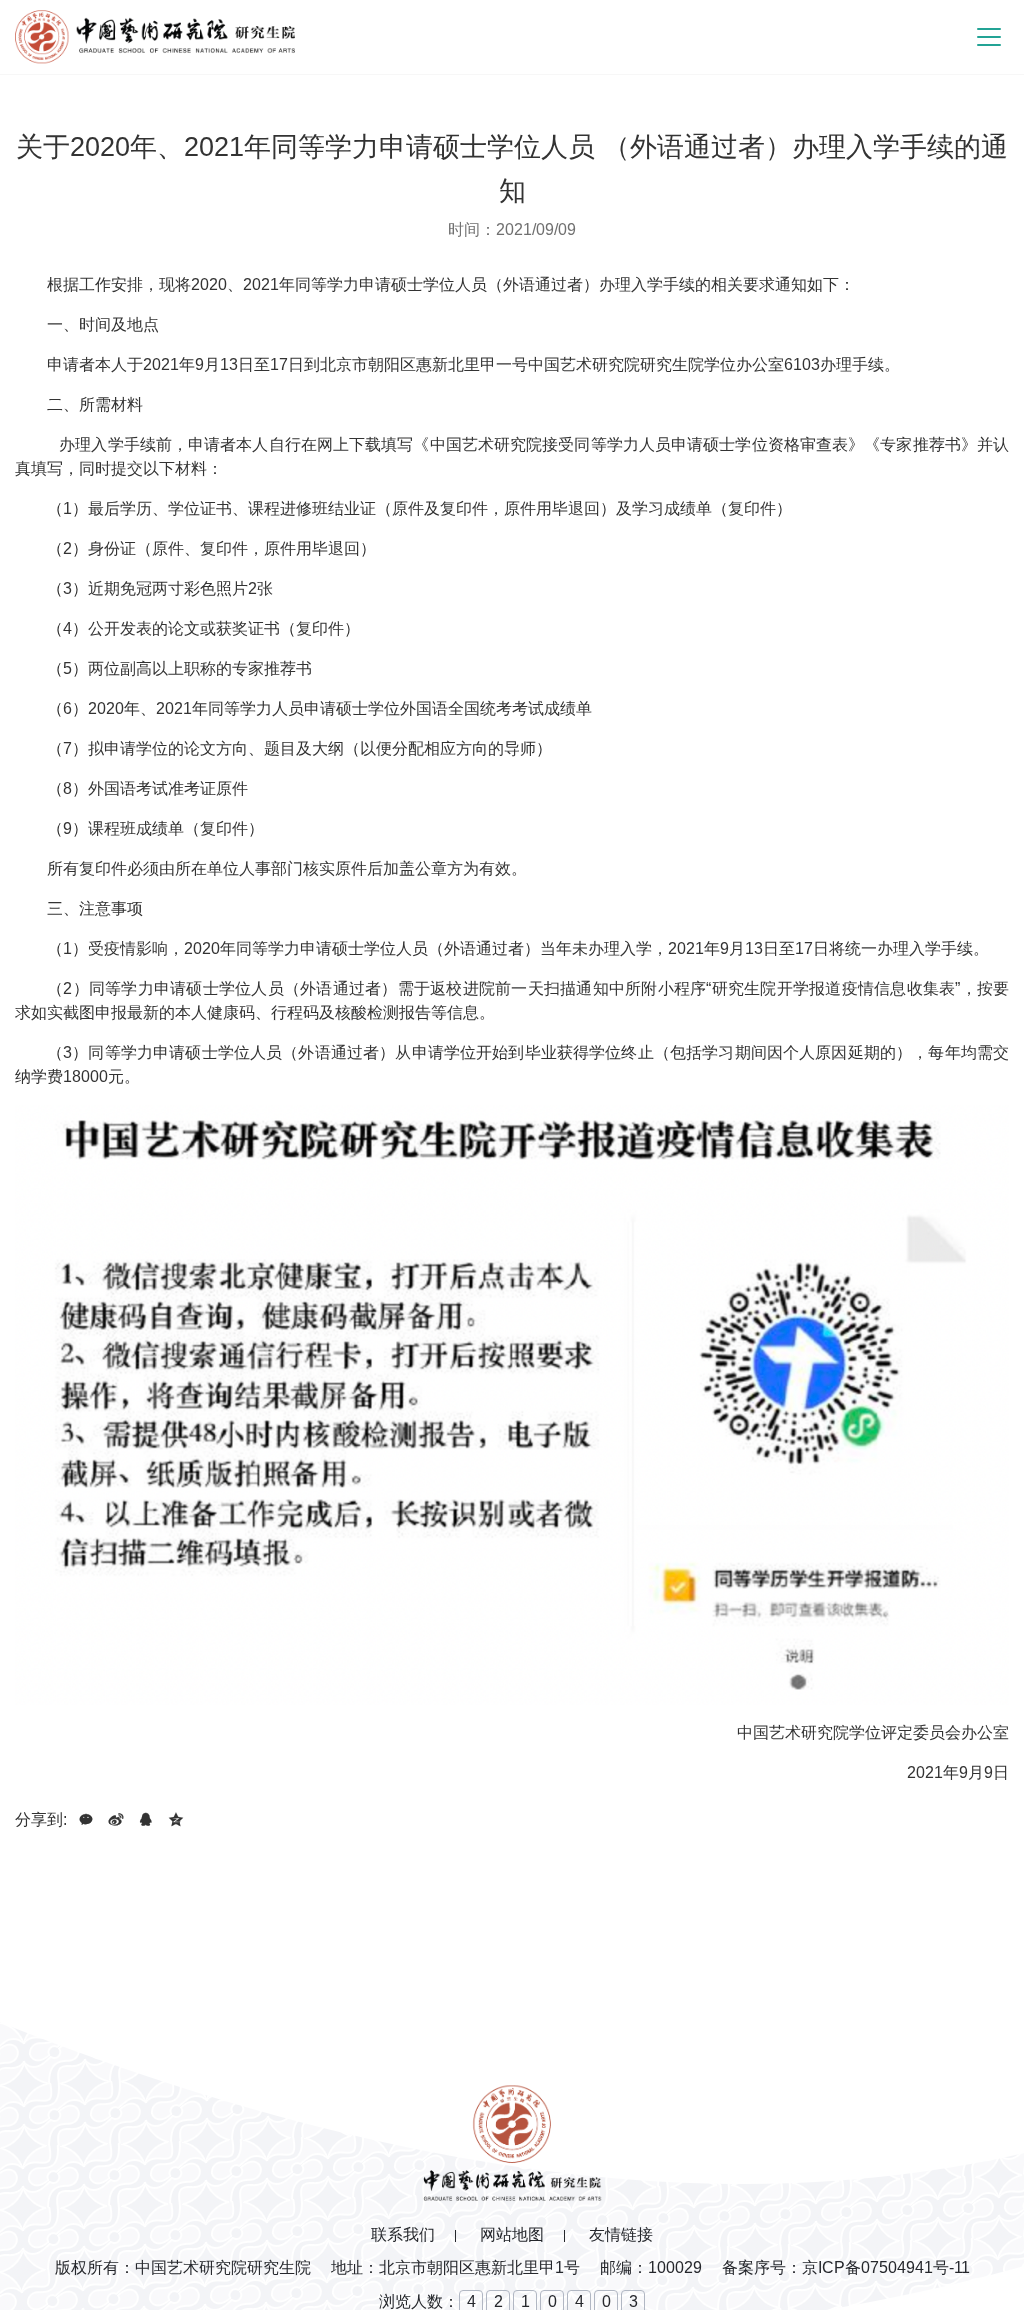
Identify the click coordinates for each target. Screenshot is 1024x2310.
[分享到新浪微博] (116, 1820)
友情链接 (621, 2234)
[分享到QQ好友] (146, 1820)
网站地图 (512, 2234)
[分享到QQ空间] (176, 1820)
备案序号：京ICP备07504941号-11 (846, 2267)
